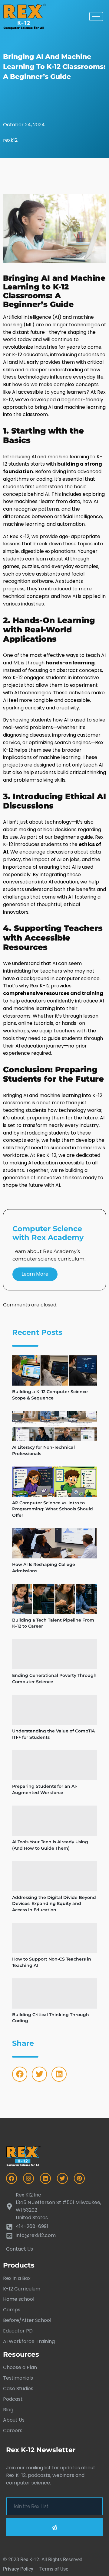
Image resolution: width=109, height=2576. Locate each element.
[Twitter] (39, 2074)
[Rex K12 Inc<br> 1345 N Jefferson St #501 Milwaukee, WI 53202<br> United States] (54, 2206)
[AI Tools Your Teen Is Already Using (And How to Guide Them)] (54, 1821)
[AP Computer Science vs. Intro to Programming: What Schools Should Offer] (54, 1482)
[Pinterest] (79, 2178)
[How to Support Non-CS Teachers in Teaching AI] (54, 1938)
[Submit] (54, 2527)
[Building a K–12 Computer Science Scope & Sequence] (54, 1370)
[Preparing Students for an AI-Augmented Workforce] (54, 1765)
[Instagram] (28, 2178)
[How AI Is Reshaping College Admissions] (54, 1543)
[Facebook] (20, 2074)
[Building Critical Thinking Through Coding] (54, 1993)
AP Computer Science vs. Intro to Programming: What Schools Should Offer (53, 1509)
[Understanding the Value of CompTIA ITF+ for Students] (54, 1710)
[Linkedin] (59, 2074)
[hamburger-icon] (96, 16)
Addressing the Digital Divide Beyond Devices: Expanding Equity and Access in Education (54, 1904)
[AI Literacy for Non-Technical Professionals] (54, 1426)
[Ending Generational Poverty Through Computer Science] (54, 1654)
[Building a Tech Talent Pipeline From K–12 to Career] (54, 1599)
